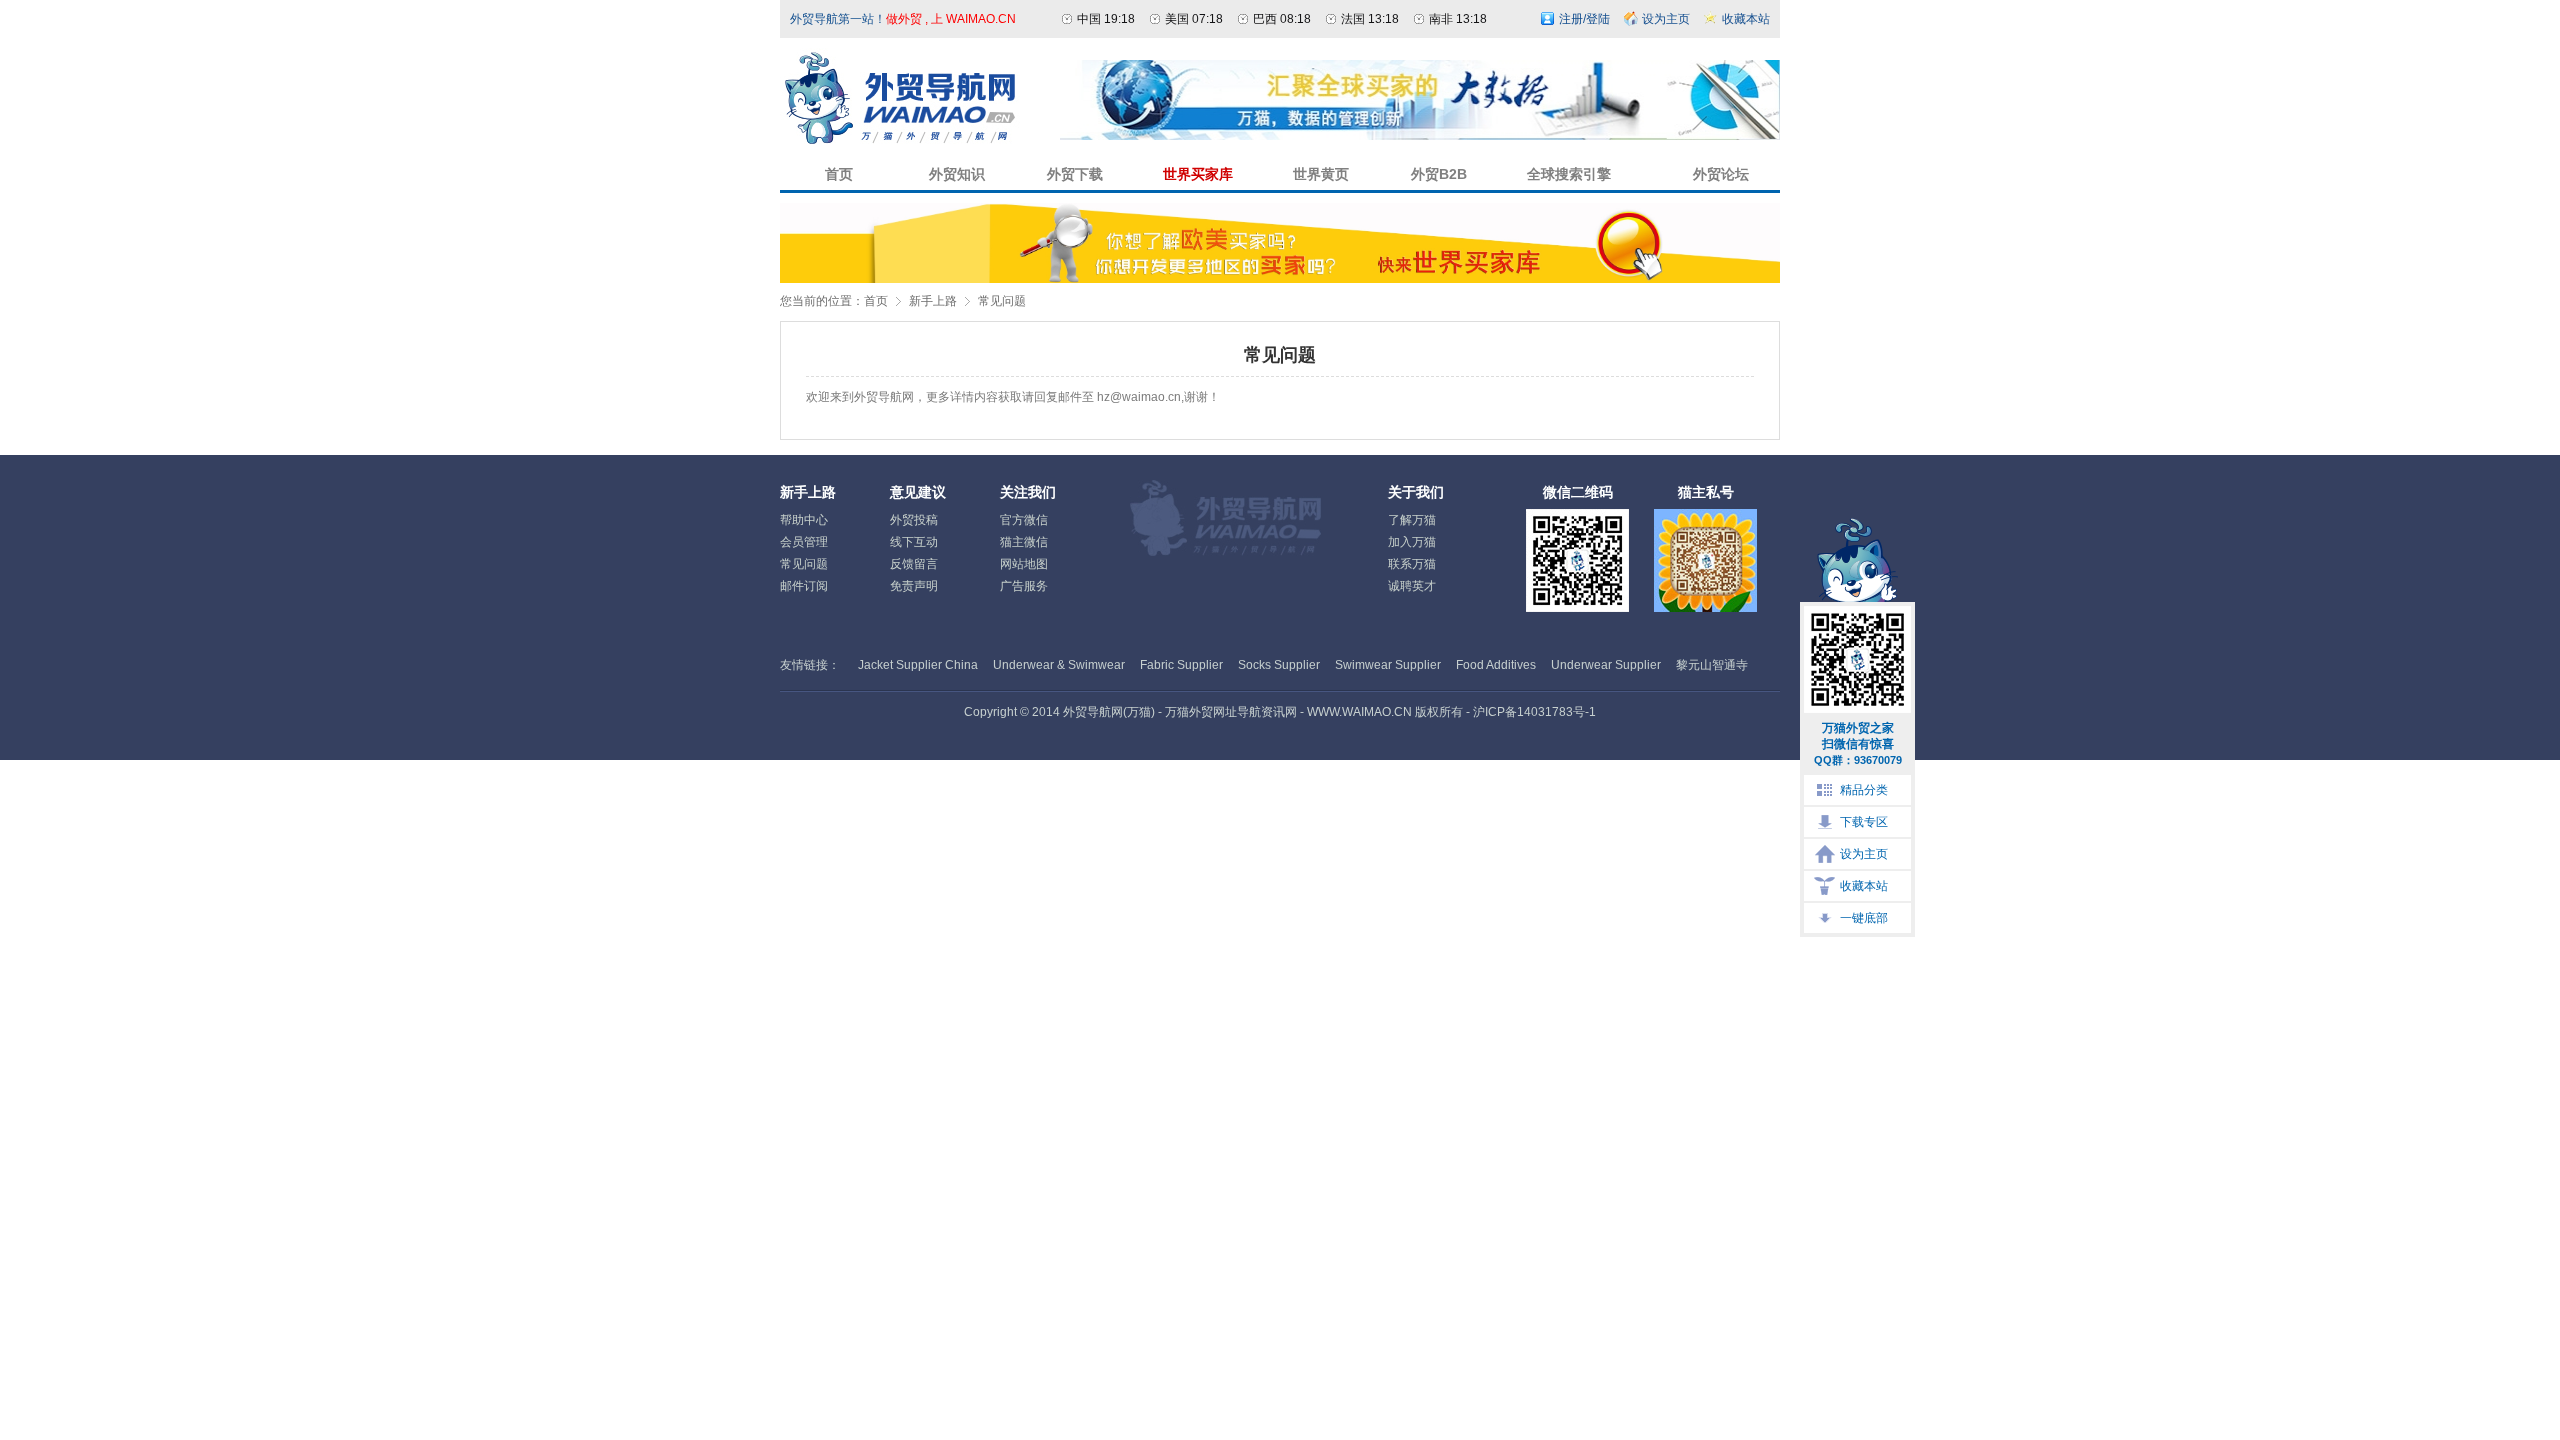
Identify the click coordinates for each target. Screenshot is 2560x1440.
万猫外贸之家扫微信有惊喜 (1858, 743)
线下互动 (914, 542)
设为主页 (1864, 854)
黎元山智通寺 (1712, 665)
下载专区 (1864, 822)
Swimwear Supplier (1388, 665)
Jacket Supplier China (918, 665)
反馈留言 (914, 564)
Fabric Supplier (1181, 665)
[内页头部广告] (1420, 136)
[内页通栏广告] (1280, 279)
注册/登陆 (1584, 19)
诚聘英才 (1412, 586)
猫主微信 (1024, 542)
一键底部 (1864, 918)
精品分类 (1864, 790)
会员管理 (804, 542)
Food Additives (1496, 665)
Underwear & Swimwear (1059, 665)
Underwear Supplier (1606, 665)
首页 (876, 301)
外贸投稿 (914, 520)
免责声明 (914, 586)
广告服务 (1024, 586)
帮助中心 (804, 520)
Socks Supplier (1279, 665)
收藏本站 (1864, 886)
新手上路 (933, 301)
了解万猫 (1412, 520)
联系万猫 (1412, 564)
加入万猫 (1412, 542)
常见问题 (1002, 301)
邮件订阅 (804, 586)
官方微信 (1024, 520)
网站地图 (1024, 564)
